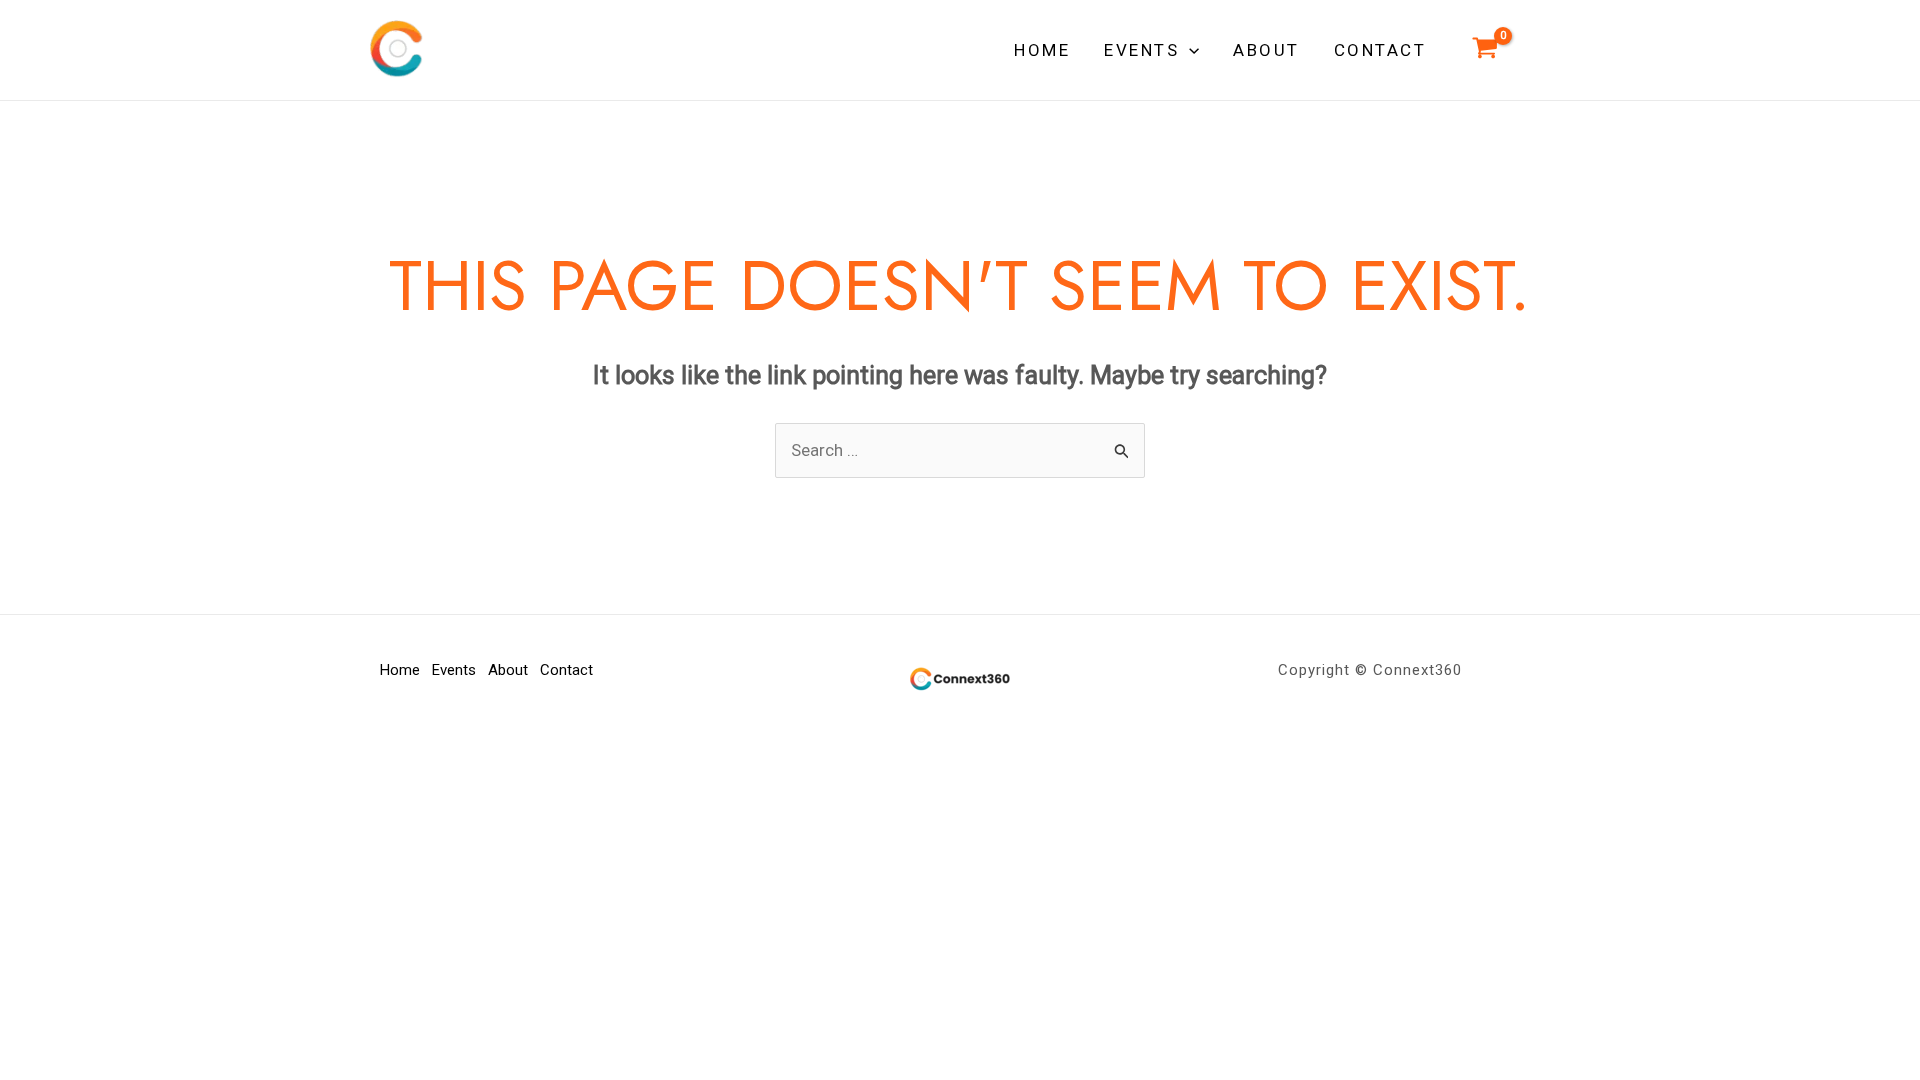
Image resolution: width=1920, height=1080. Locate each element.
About (508, 670)
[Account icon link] (1538, 50)
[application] (1189, 50)
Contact (566, 670)
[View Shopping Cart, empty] (1485, 50)
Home (400, 670)
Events (454, 670)
